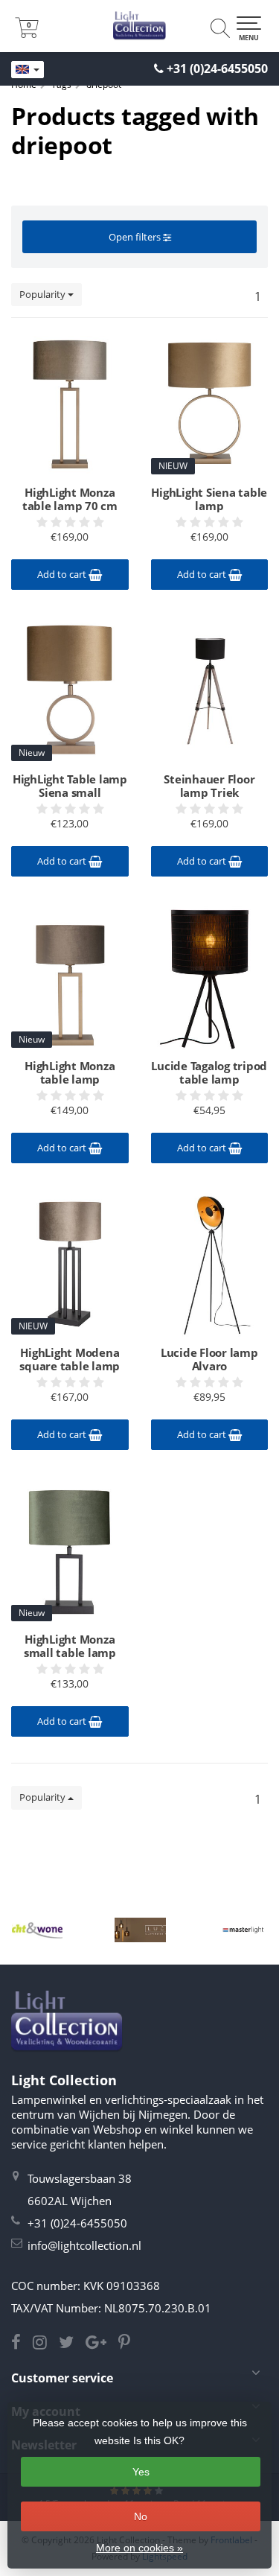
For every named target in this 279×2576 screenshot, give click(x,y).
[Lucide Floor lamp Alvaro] (210, 1264)
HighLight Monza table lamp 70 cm (70, 499)
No (141, 2516)
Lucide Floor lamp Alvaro (209, 1359)
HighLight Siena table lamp (209, 499)
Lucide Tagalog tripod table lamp (209, 1072)
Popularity (44, 294)
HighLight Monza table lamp (70, 1072)
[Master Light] (243, 1930)
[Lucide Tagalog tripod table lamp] (210, 977)
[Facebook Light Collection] (22, 2344)
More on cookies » (139, 2548)
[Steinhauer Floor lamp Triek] (210, 690)
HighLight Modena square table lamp (70, 1359)
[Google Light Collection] (102, 2344)
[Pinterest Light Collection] (129, 2344)
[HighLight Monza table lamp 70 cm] (70, 404)
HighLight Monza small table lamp (70, 1646)
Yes (141, 2472)
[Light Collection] (139, 26)
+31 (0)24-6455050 (217, 69)
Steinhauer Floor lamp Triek (209, 786)
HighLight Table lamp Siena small (70, 786)
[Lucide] (140, 1930)
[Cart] (27, 34)
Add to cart (63, 574)
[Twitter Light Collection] (72, 2344)
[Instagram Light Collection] (46, 2344)
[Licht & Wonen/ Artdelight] (37, 1930)
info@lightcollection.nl (84, 2245)
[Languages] (28, 70)
